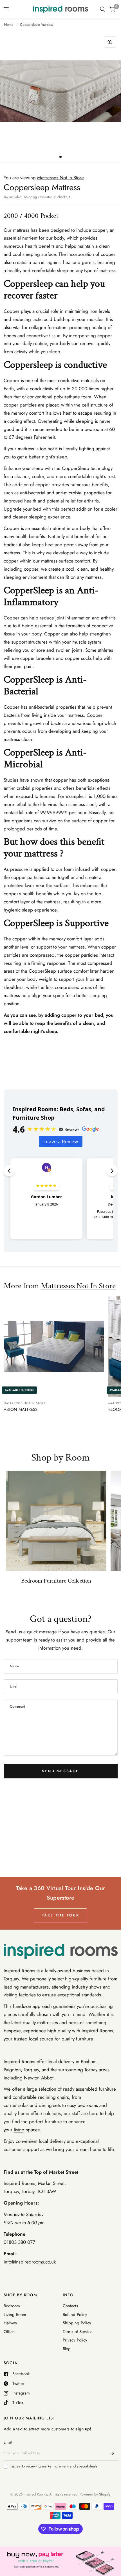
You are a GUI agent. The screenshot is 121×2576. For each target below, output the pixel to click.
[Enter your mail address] (112, 2453)
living (19, 2130)
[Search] (103, 9)
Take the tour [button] (61, 1915)
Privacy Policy (75, 2340)
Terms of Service (78, 2332)
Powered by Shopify (95, 2494)
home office (30, 2113)
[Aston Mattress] (54, 1346)
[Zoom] (110, 42)
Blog (67, 2349)
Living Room (15, 2315)
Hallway (10, 2323)
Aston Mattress (21, 1409)
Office (9, 2332)
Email (8, 2442)
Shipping (30, 197)
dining (45, 2105)
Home (9, 25)
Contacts (70, 2306)
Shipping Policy (77, 2323)
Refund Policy (75, 2315)
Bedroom (12, 2306)
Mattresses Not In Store (78, 1286)
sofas (23, 2105)
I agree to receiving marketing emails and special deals (53, 2466)
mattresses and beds (58, 2022)
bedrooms (88, 2105)
